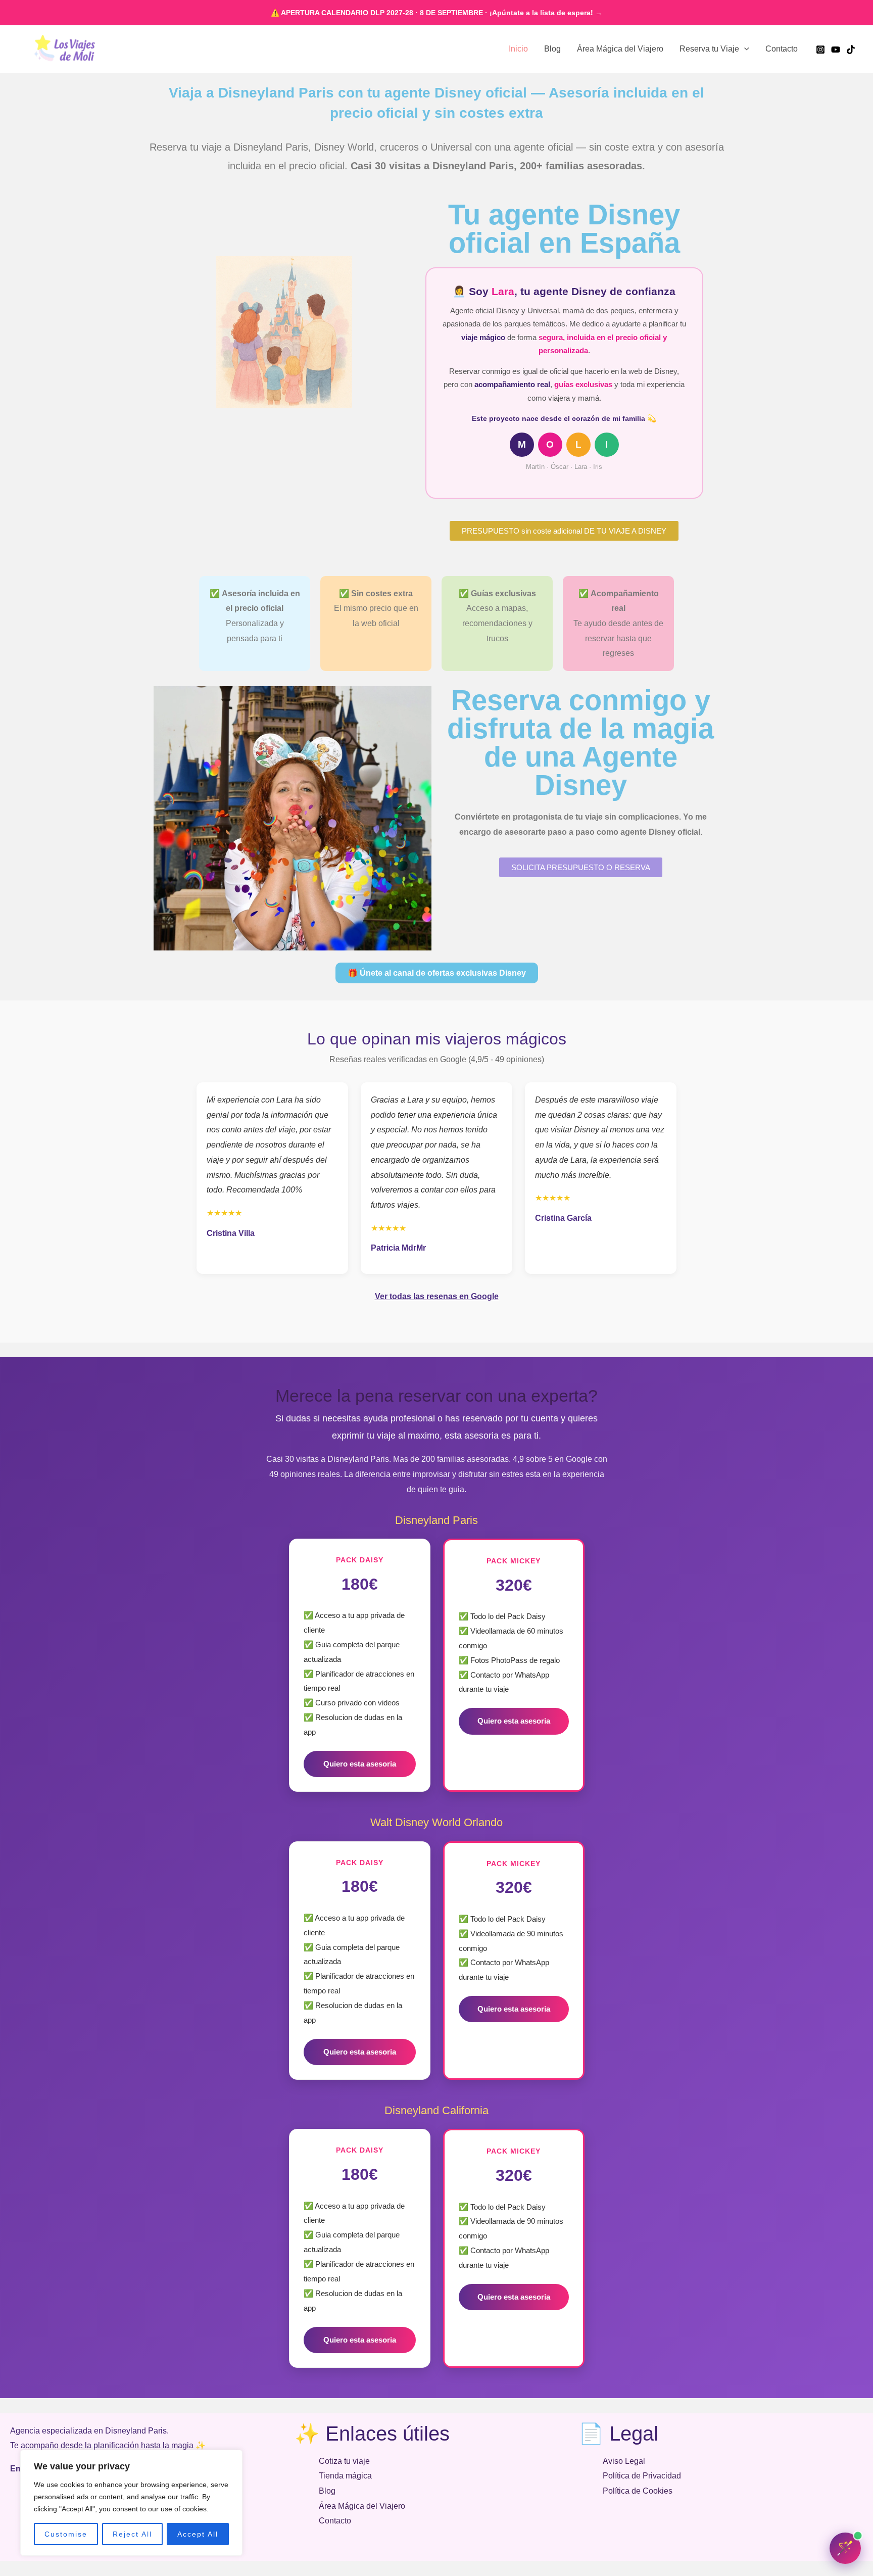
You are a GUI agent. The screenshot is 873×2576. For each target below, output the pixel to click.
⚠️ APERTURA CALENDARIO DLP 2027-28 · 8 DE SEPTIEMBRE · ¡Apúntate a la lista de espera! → (437, 13)
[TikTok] (851, 50)
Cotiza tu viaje (344, 2461)
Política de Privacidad (642, 2476)
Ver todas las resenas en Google (437, 1296)
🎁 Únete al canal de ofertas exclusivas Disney (437, 973)
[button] (744, 49)
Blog (552, 49)
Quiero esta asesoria (360, 1764)
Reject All (132, 2534)
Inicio (518, 49)
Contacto (782, 49)
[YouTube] (836, 50)
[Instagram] (820, 50)
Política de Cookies (638, 2491)
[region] (131, 2503)
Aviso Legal (624, 2461)
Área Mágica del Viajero (620, 49)
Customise (66, 2534)
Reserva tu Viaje (709, 49)
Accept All (198, 2534)
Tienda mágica (345, 2476)
